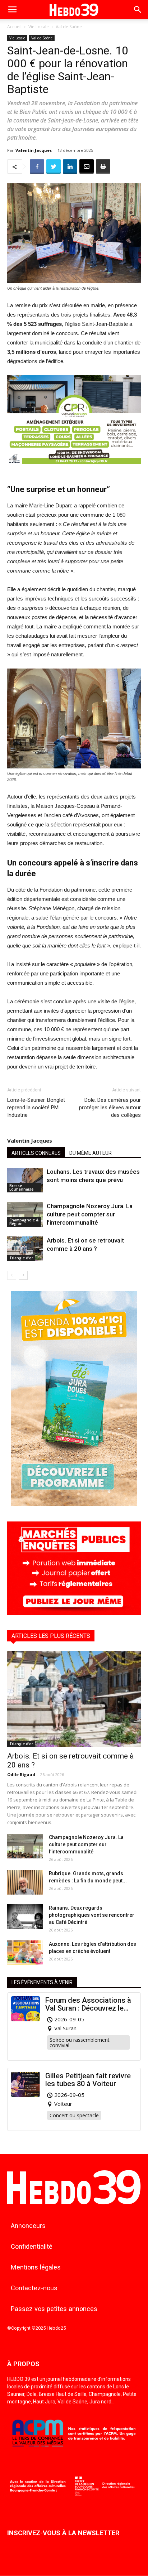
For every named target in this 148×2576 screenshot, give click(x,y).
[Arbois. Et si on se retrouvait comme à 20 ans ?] (25, 1249)
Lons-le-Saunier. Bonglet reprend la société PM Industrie (36, 1108)
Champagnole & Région (24, 1222)
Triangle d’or (21, 1258)
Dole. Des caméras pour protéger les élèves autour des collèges (110, 1108)
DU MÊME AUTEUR (91, 1153)
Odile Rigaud (21, 1774)
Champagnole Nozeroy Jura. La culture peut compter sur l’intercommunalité (90, 1214)
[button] (138, 10)
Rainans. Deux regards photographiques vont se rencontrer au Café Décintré (92, 1915)
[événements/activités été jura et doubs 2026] (74, 1504)
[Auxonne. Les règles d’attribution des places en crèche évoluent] (25, 1953)
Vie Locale (39, 27)
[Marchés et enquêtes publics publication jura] (74, 1613)
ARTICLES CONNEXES (36, 1153)
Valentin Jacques (34, 150)
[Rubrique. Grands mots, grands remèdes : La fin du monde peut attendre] (25, 1882)
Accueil (14, 27)
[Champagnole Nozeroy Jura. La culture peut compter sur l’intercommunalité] (25, 1214)
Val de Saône (69, 27)
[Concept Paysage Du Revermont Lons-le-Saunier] (74, 470)
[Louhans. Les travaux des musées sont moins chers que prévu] (25, 1180)
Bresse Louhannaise (21, 1187)
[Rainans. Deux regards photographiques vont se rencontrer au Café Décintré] (25, 1917)
